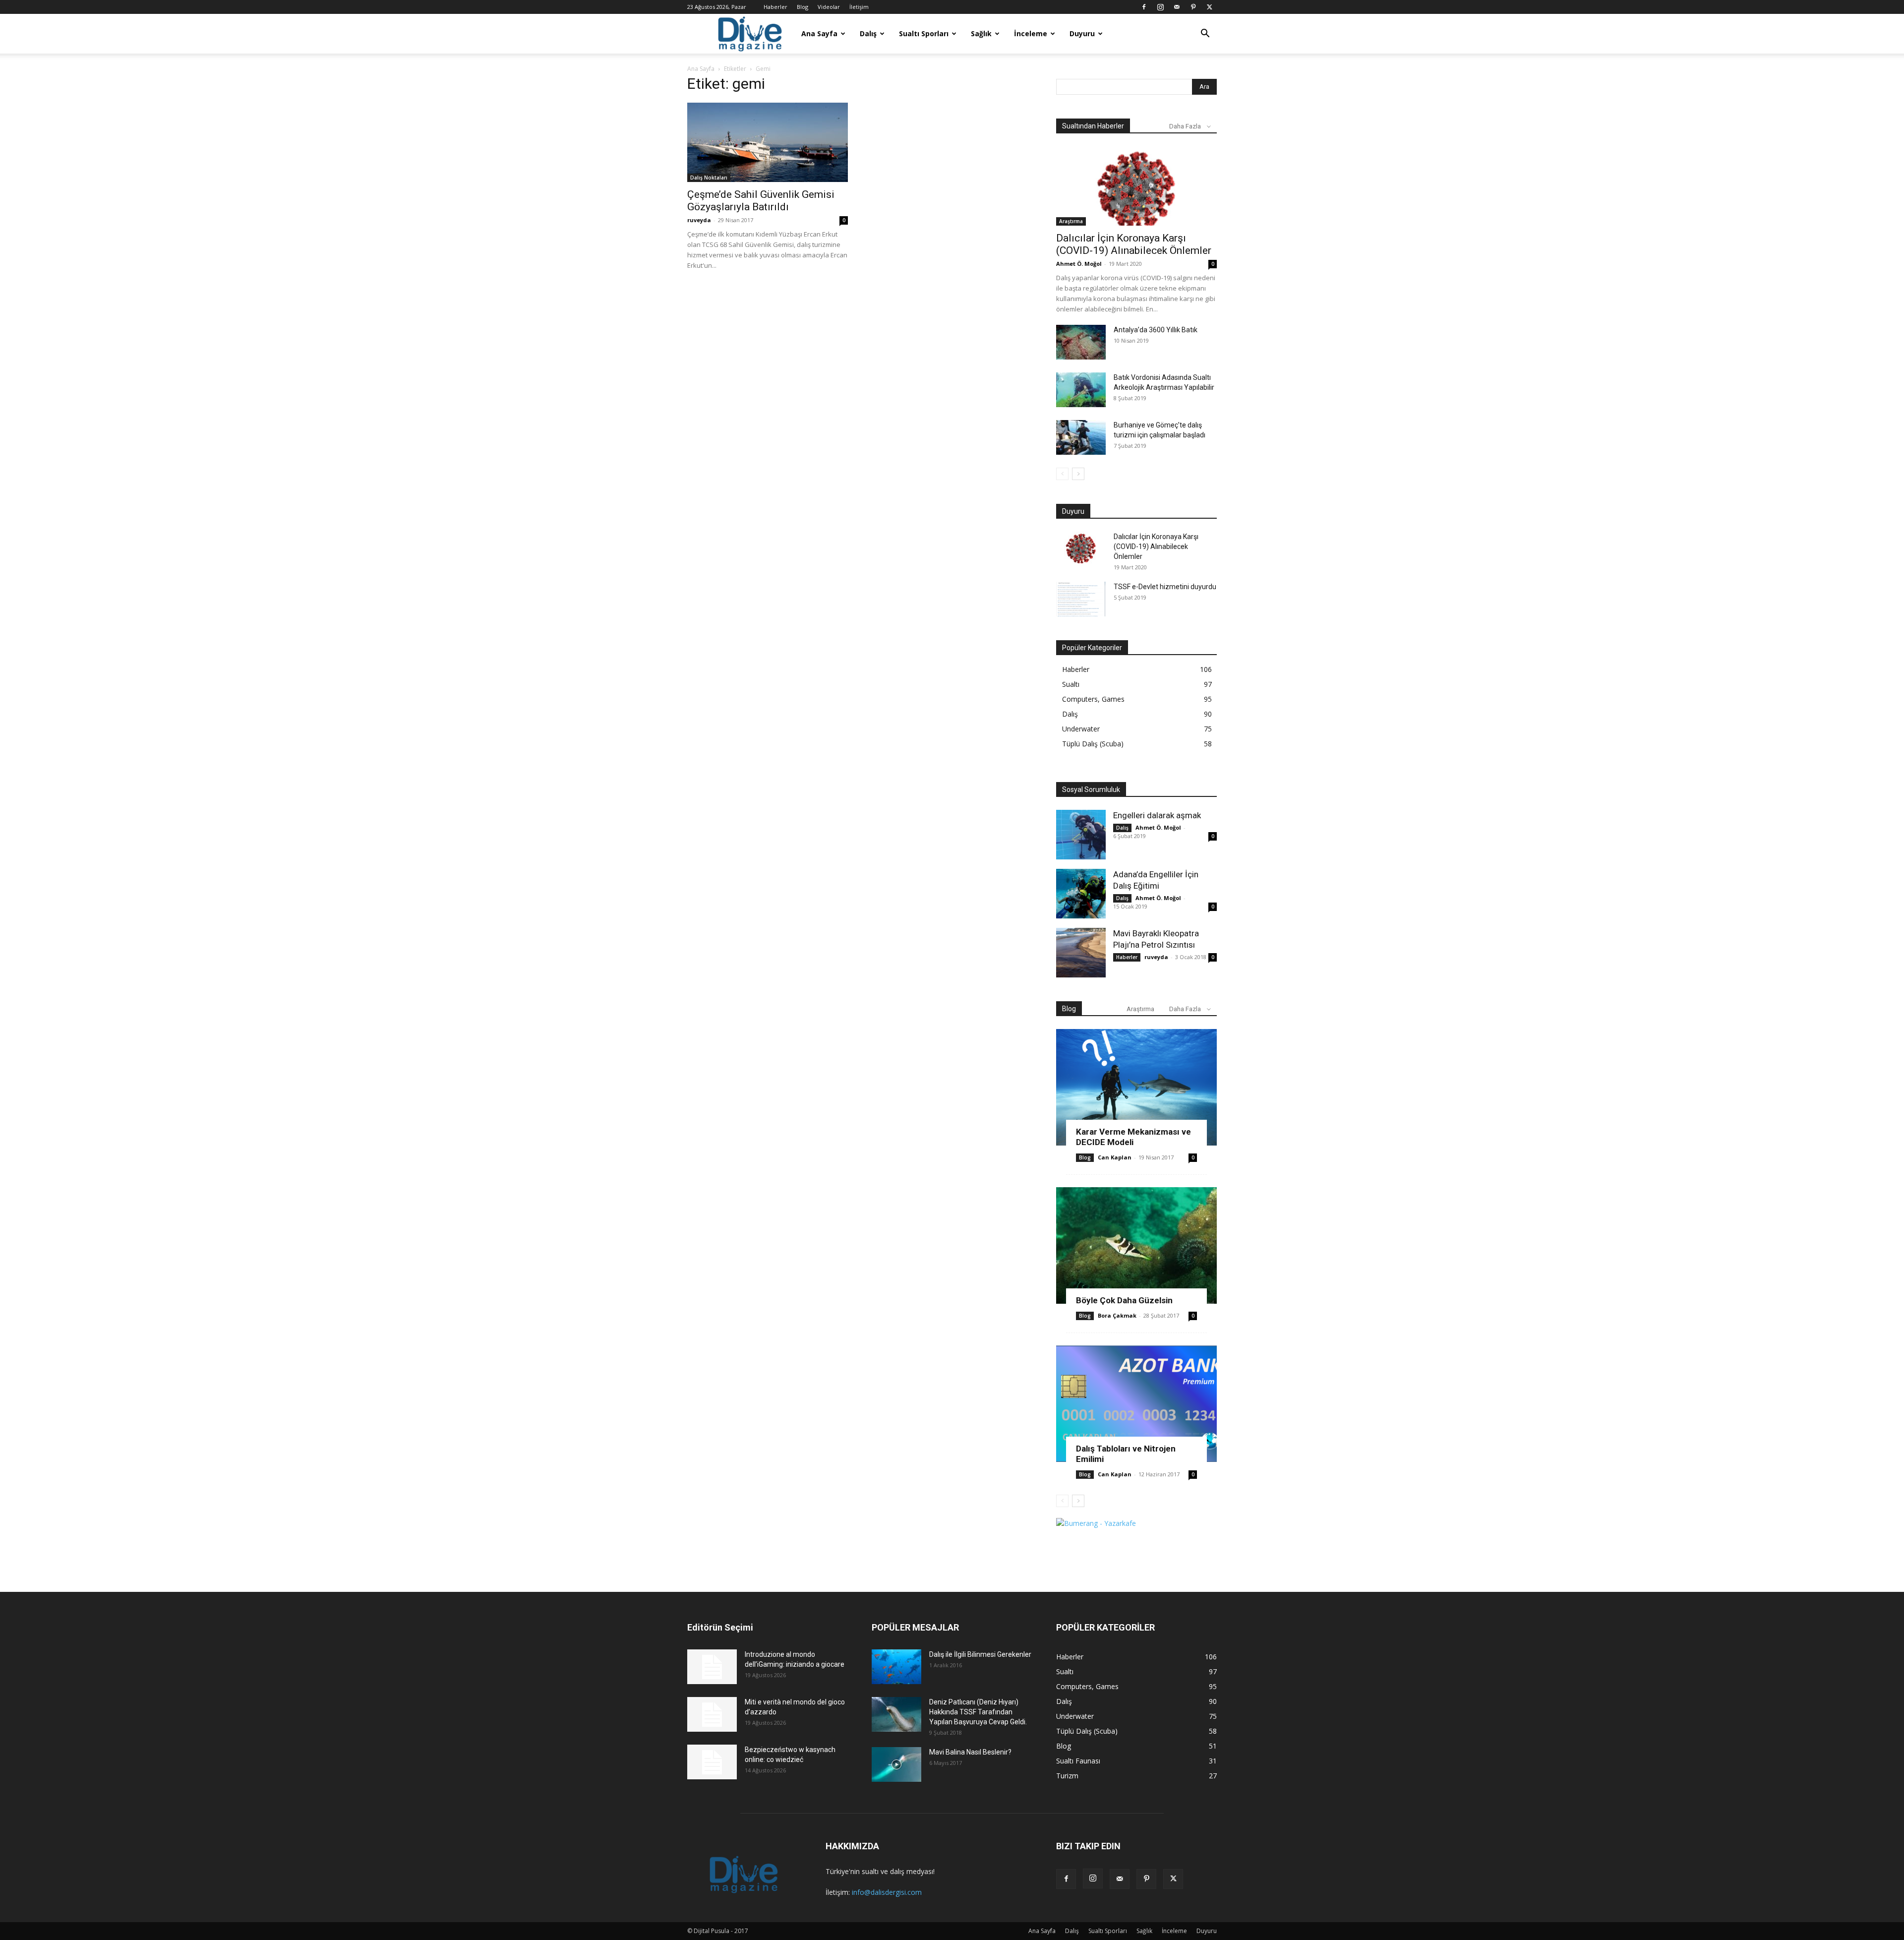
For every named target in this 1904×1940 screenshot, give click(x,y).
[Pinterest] (1193, 7)
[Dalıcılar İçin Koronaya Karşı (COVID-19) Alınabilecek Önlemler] (1136, 186)
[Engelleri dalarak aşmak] (1081, 835)
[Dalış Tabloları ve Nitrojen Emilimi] (1136, 1404)
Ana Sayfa (819, 33)
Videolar (829, 7)
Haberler (775, 7)
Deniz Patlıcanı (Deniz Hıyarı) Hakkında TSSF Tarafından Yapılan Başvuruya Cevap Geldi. (978, 1712)
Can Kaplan (1115, 1157)
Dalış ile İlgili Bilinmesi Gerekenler (980, 1654)
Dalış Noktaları (709, 178)
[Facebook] (1144, 7)
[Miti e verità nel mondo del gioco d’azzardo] (712, 1714)
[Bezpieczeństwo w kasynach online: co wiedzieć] (712, 1762)
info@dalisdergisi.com (887, 1892)
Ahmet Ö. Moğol (1079, 264)
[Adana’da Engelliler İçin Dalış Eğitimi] (1081, 894)
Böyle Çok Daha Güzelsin (1124, 1300)
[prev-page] (1062, 474)
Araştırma (1071, 221)
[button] (1205, 34)
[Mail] (1177, 7)
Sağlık (981, 33)
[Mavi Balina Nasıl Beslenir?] (896, 1764)
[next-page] (1078, 474)
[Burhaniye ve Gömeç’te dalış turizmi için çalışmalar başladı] (1081, 437)
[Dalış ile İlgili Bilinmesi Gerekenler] (896, 1667)
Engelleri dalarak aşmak (1157, 815)
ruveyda (699, 220)
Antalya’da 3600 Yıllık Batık (1156, 330)
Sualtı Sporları (924, 33)
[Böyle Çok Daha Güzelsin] (1136, 1245)
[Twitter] (1209, 7)
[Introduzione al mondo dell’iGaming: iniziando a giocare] (712, 1667)
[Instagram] (1160, 7)
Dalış (868, 33)
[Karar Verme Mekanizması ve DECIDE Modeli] (1136, 1087)
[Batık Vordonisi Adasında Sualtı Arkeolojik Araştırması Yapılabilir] (1081, 390)
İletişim (859, 7)
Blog (803, 7)
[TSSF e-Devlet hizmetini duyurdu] (1081, 599)
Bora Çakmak (1117, 1315)
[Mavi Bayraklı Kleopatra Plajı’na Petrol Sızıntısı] (1081, 953)
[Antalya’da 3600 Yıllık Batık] (1081, 342)
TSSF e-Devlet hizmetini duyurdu (1165, 587)
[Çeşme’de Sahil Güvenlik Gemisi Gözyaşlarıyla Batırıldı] (768, 142)
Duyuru (1082, 33)
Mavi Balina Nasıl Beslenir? (970, 1752)
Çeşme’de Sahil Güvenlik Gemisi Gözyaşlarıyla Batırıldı (761, 201)
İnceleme (1031, 33)
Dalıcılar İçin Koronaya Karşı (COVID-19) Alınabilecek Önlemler (1134, 244)
